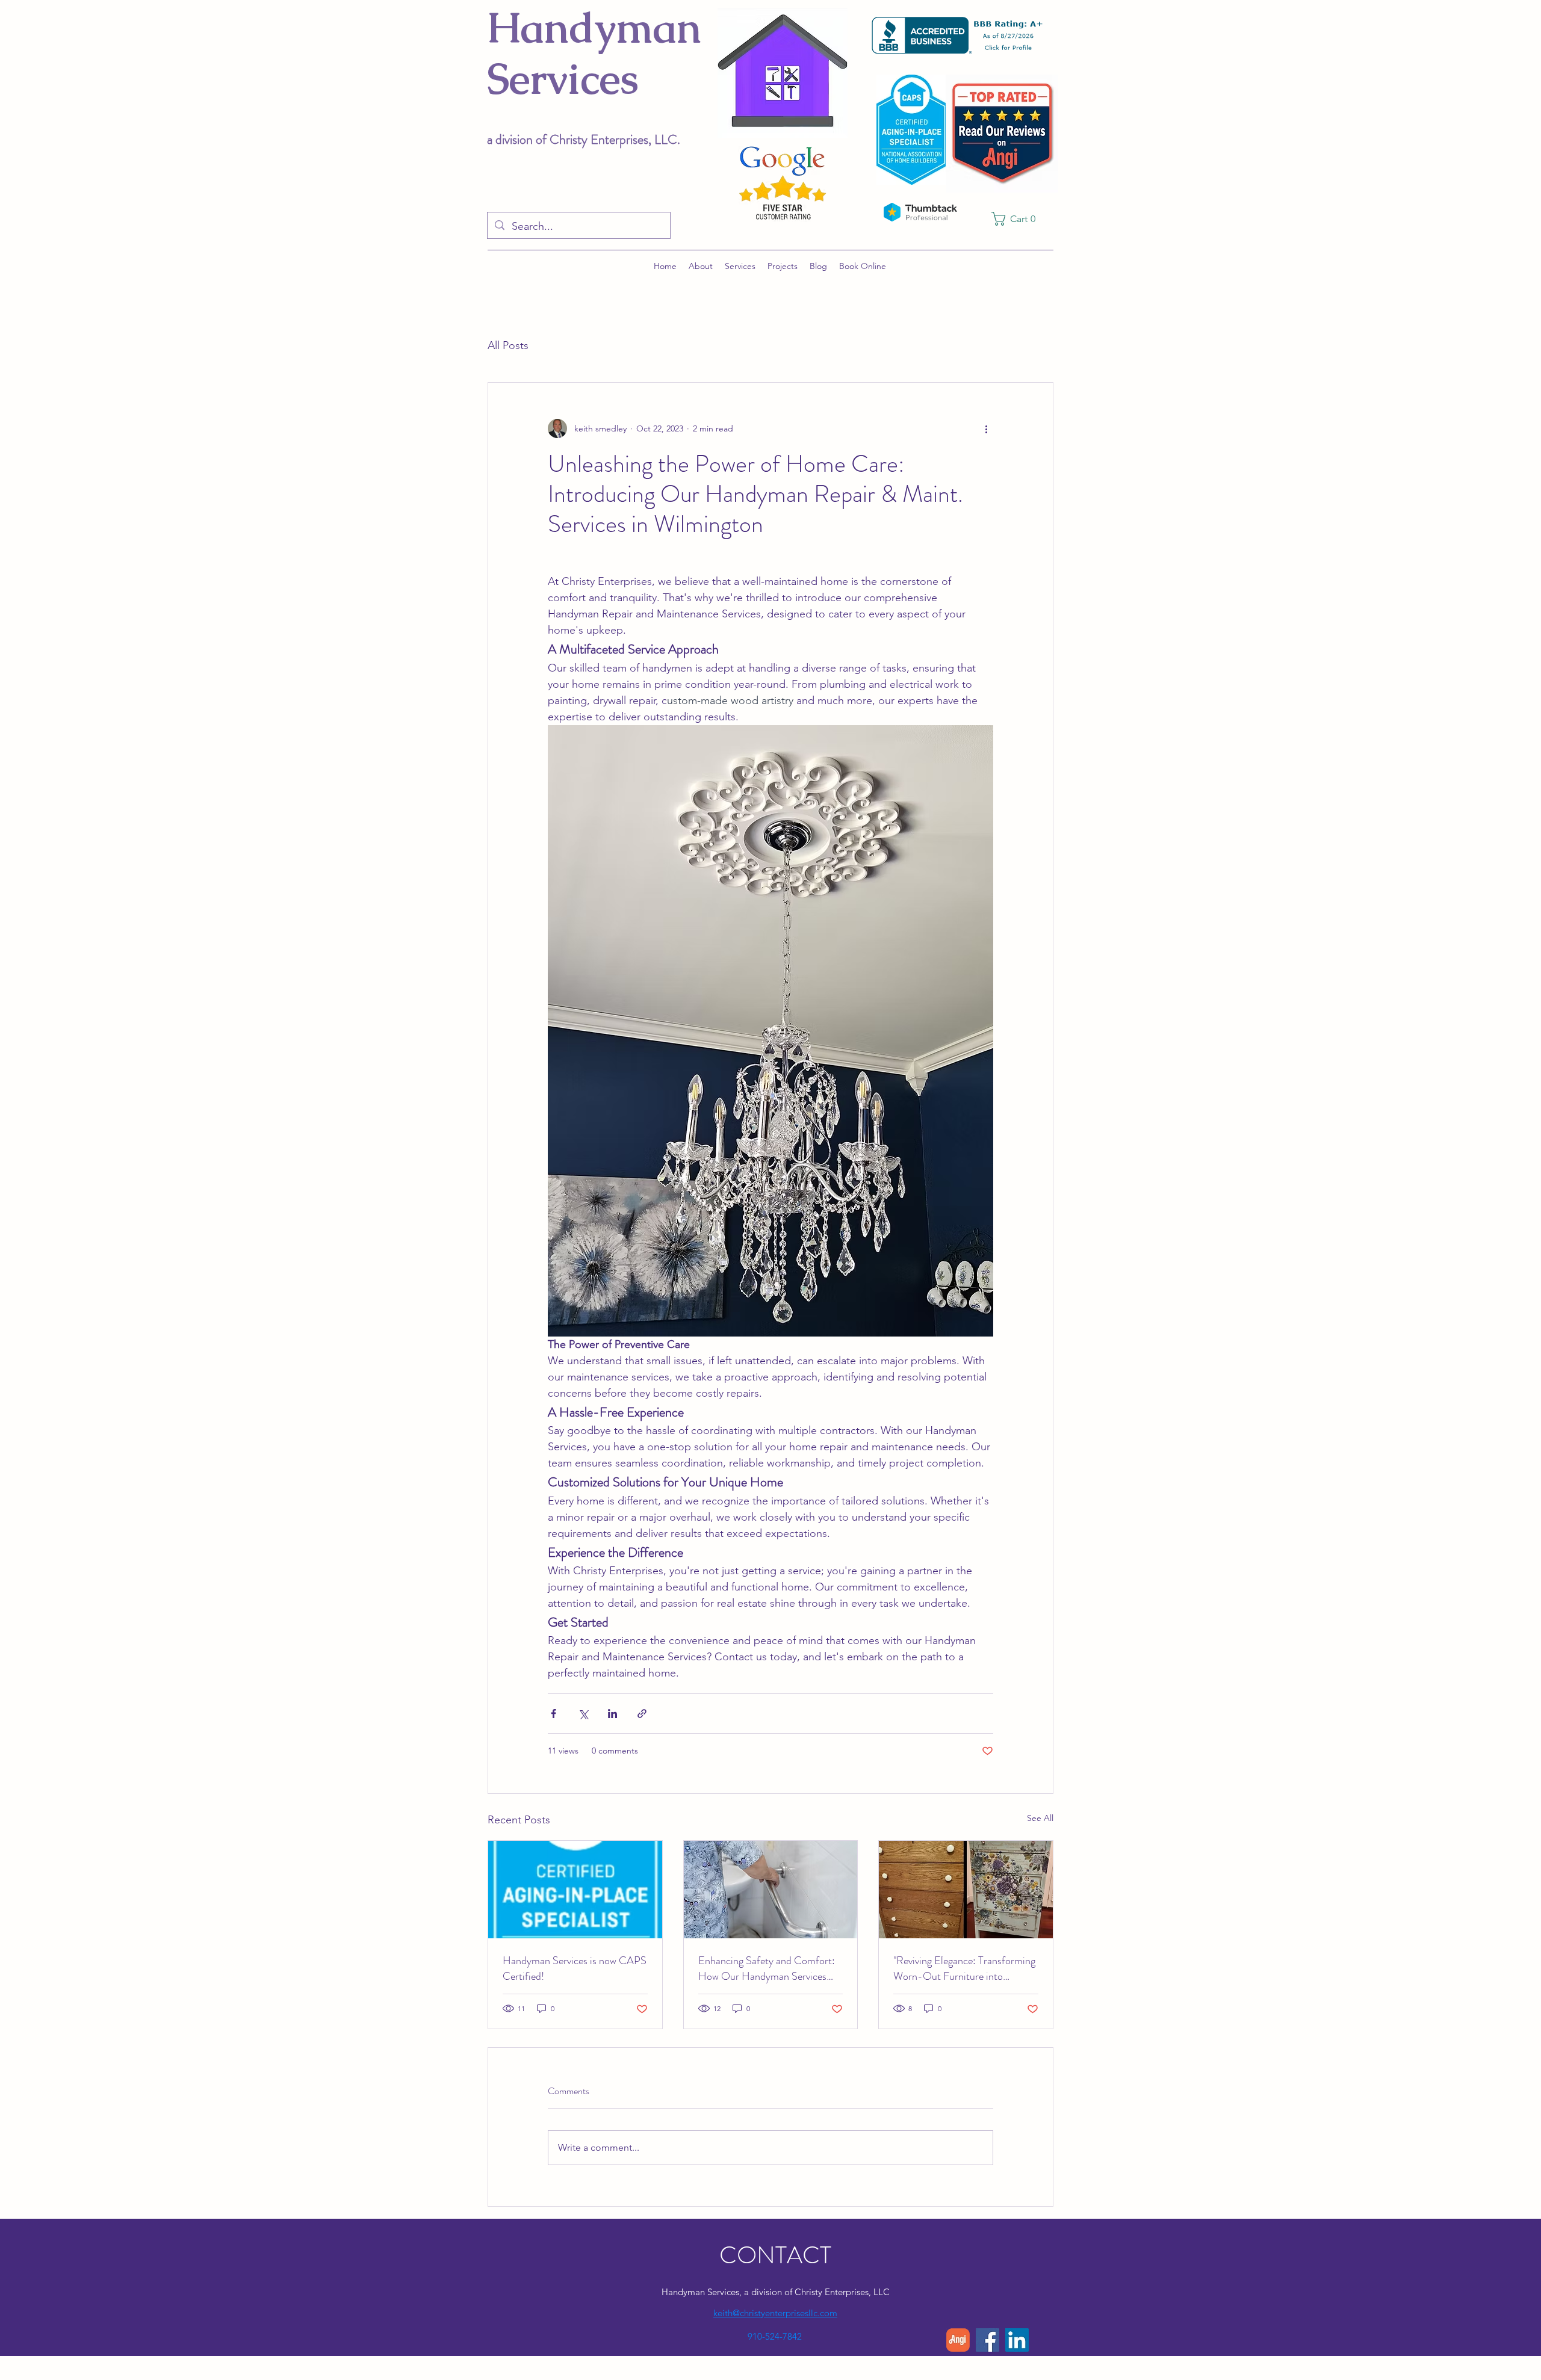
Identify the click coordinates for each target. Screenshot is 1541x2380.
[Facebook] (988, 2340)
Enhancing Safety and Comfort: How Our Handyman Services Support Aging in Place (767, 1968)
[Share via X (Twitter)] (583, 1714)
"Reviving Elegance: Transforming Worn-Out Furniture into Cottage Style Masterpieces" (964, 1968)
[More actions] (986, 428)
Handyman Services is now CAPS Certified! (575, 1968)
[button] (1018, 219)
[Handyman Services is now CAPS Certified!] (575, 1890)
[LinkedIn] (1017, 2340)
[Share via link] (642, 1714)
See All (1040, 1818)
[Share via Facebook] (553, 1714)
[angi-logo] (958, 2340)
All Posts (508, 345)
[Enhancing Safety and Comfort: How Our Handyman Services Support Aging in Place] (771, 1890)
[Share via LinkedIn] (612, 1714)
